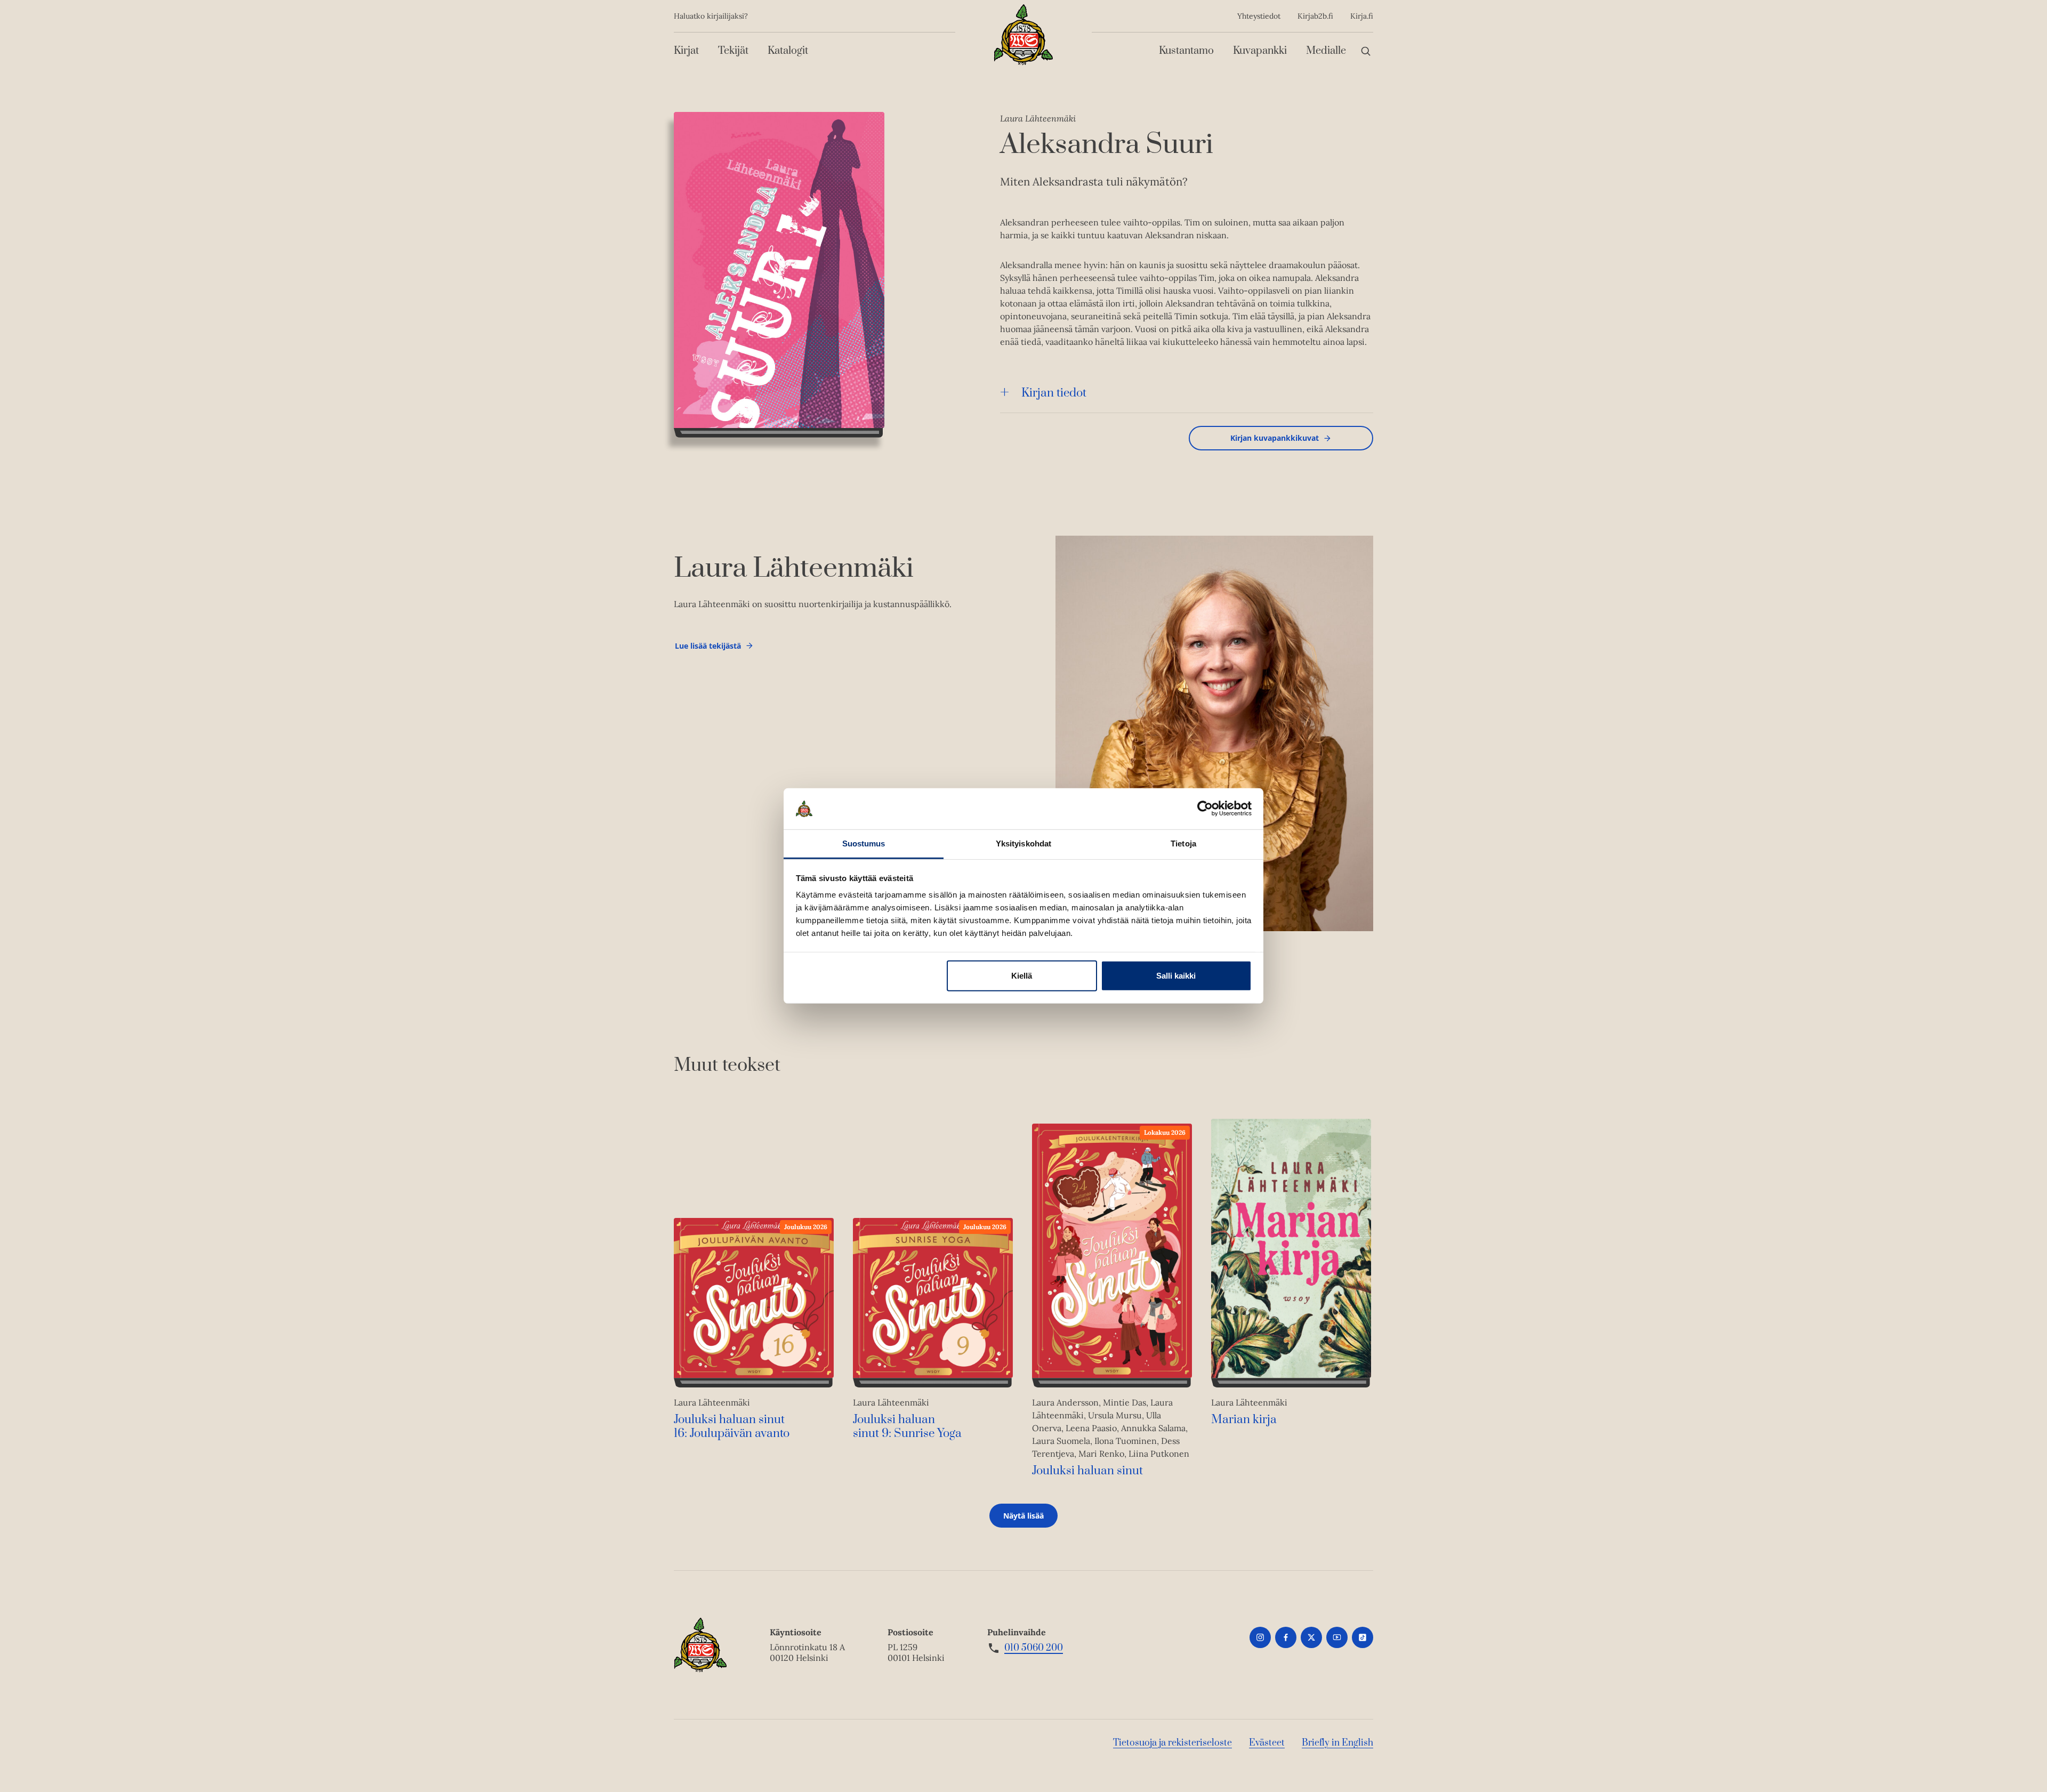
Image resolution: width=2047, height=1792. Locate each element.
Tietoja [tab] (1183, 843)
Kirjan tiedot (1054, 393)
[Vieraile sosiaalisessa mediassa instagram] (1260, 1637)
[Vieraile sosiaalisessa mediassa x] (1311, 1637)
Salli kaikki (1176, 976)
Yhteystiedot (1259, 16)
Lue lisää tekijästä (708, 648)
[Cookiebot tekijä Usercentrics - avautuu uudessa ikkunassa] (1205, 809)
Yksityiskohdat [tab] (1023, 843)
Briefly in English (1337, 1743)
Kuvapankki (1260, 51)
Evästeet (1267, 1743)
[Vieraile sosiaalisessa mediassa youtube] (1337, 1637)
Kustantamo (1186, 51)
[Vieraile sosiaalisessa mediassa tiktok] (1363, 1637)
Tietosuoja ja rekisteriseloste (1172, 1743)
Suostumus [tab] (864, 843)
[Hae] (1366, 51)
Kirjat (686, 51)
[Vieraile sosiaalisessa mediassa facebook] (1286, 1637)
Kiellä (1022, 976)
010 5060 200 (1034, 1648)
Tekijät (733, 51)
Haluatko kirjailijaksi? (711, 16)
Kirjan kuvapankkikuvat (1275, 438)
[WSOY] (1023, 35)
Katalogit (788, 51)
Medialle (1326, 51)
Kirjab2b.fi (1315, 16)
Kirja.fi (1362, 16)
